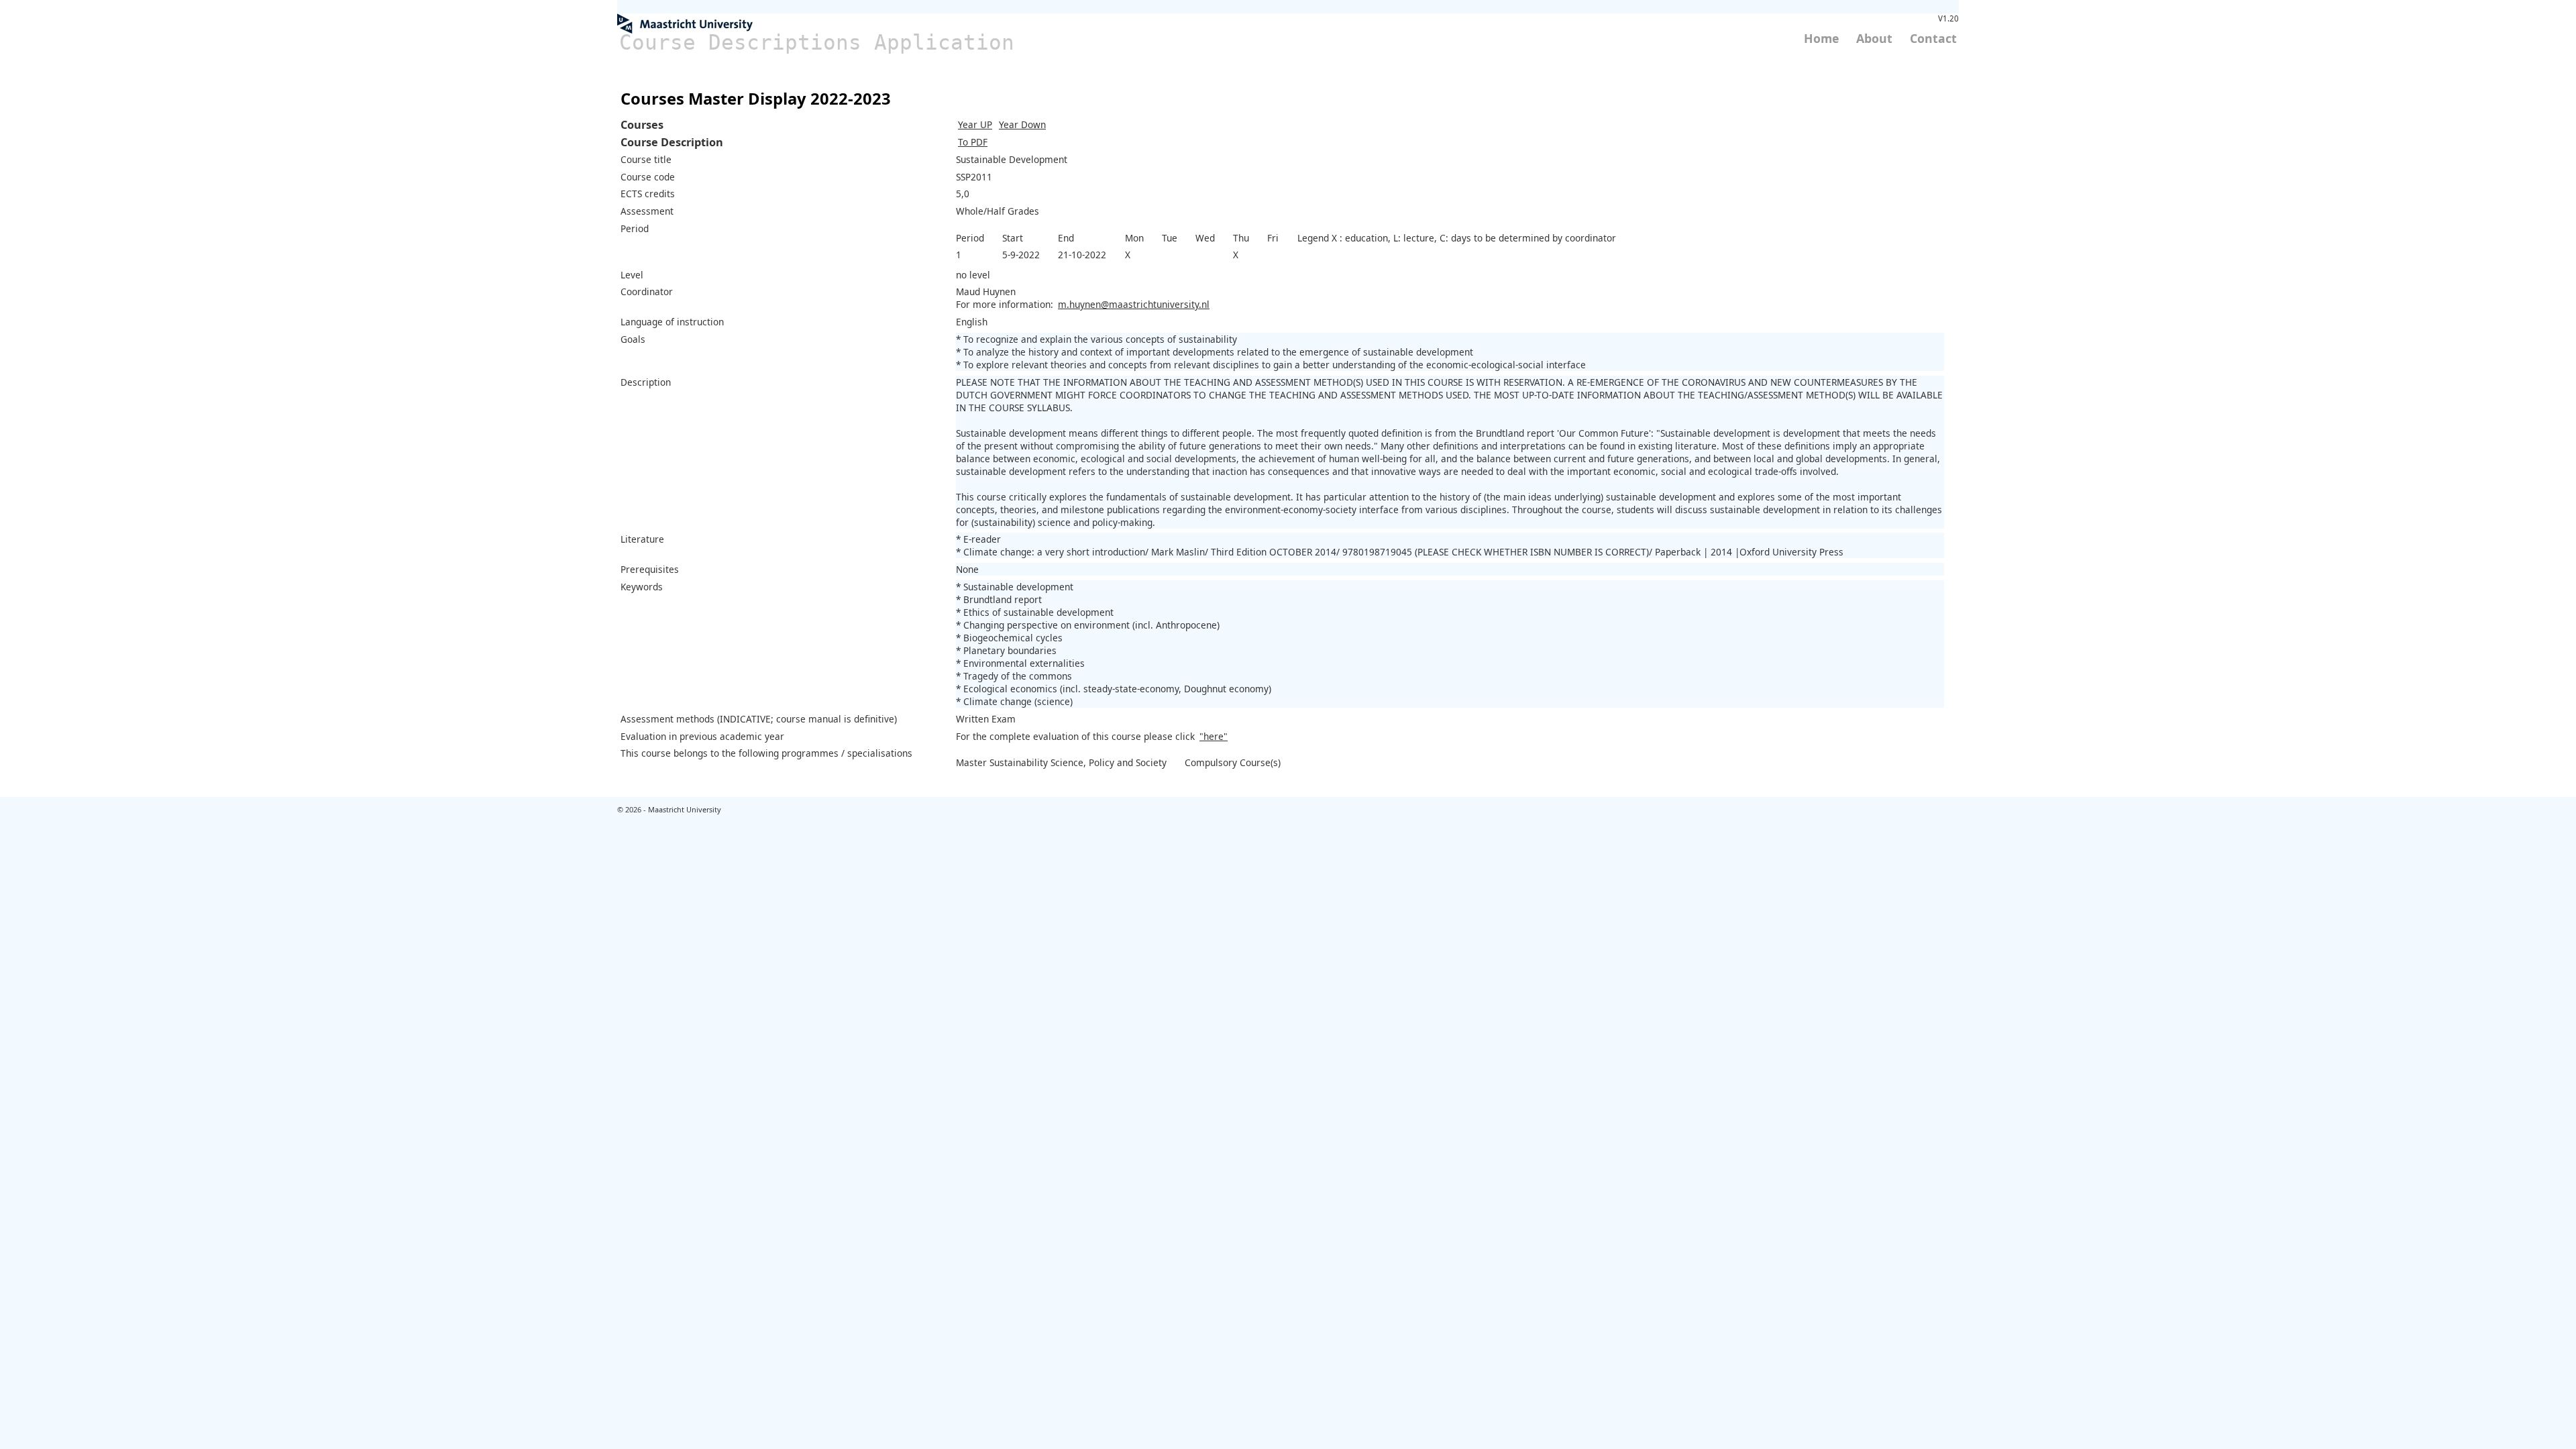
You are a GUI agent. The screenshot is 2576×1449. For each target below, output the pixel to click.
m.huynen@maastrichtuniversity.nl (1134, 304)
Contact (1933, 38)
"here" (1214, 736)
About (1874, 38)
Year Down (1022, 124)
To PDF (973, 142)
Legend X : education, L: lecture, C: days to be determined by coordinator (1457, 238)
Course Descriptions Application (817, 42)
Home (1821, 38)
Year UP (975, 124)
